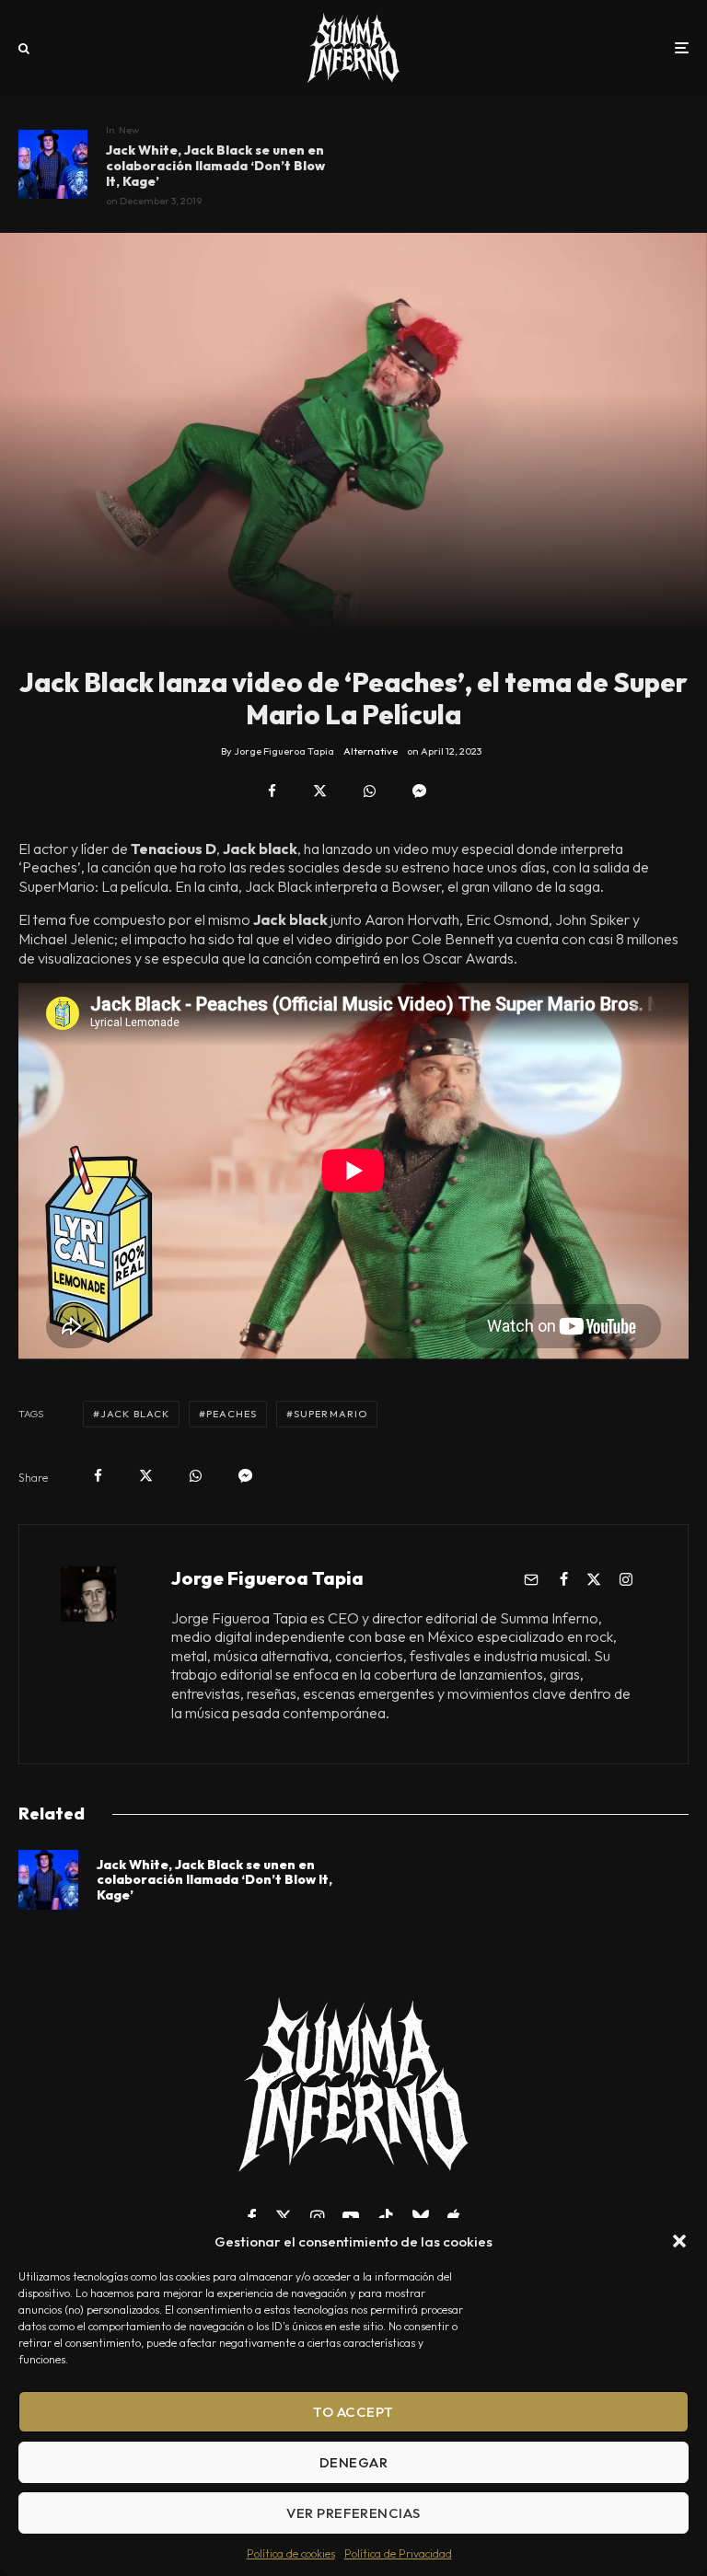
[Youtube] (351, 2217)
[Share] (272, 791)
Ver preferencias (353, 2513)
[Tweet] (320, 791)
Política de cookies (291, 2553)
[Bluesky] (421, 2217)
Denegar (353, 2462)
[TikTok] (386, 2217)
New (129, 130)
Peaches (232, 1414)
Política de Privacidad (398, 2553)
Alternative (371, 751)
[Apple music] (454, 2217)
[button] (679, 2241)
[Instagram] (317, 2217)
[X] (284, 2217)
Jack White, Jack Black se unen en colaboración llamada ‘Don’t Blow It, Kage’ (215, 166)
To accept (353, 2412)
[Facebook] (252, 2217)
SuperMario (330, 1414)
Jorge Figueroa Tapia (267, 1578)
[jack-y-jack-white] (53, 164)
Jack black (135, 1414)
